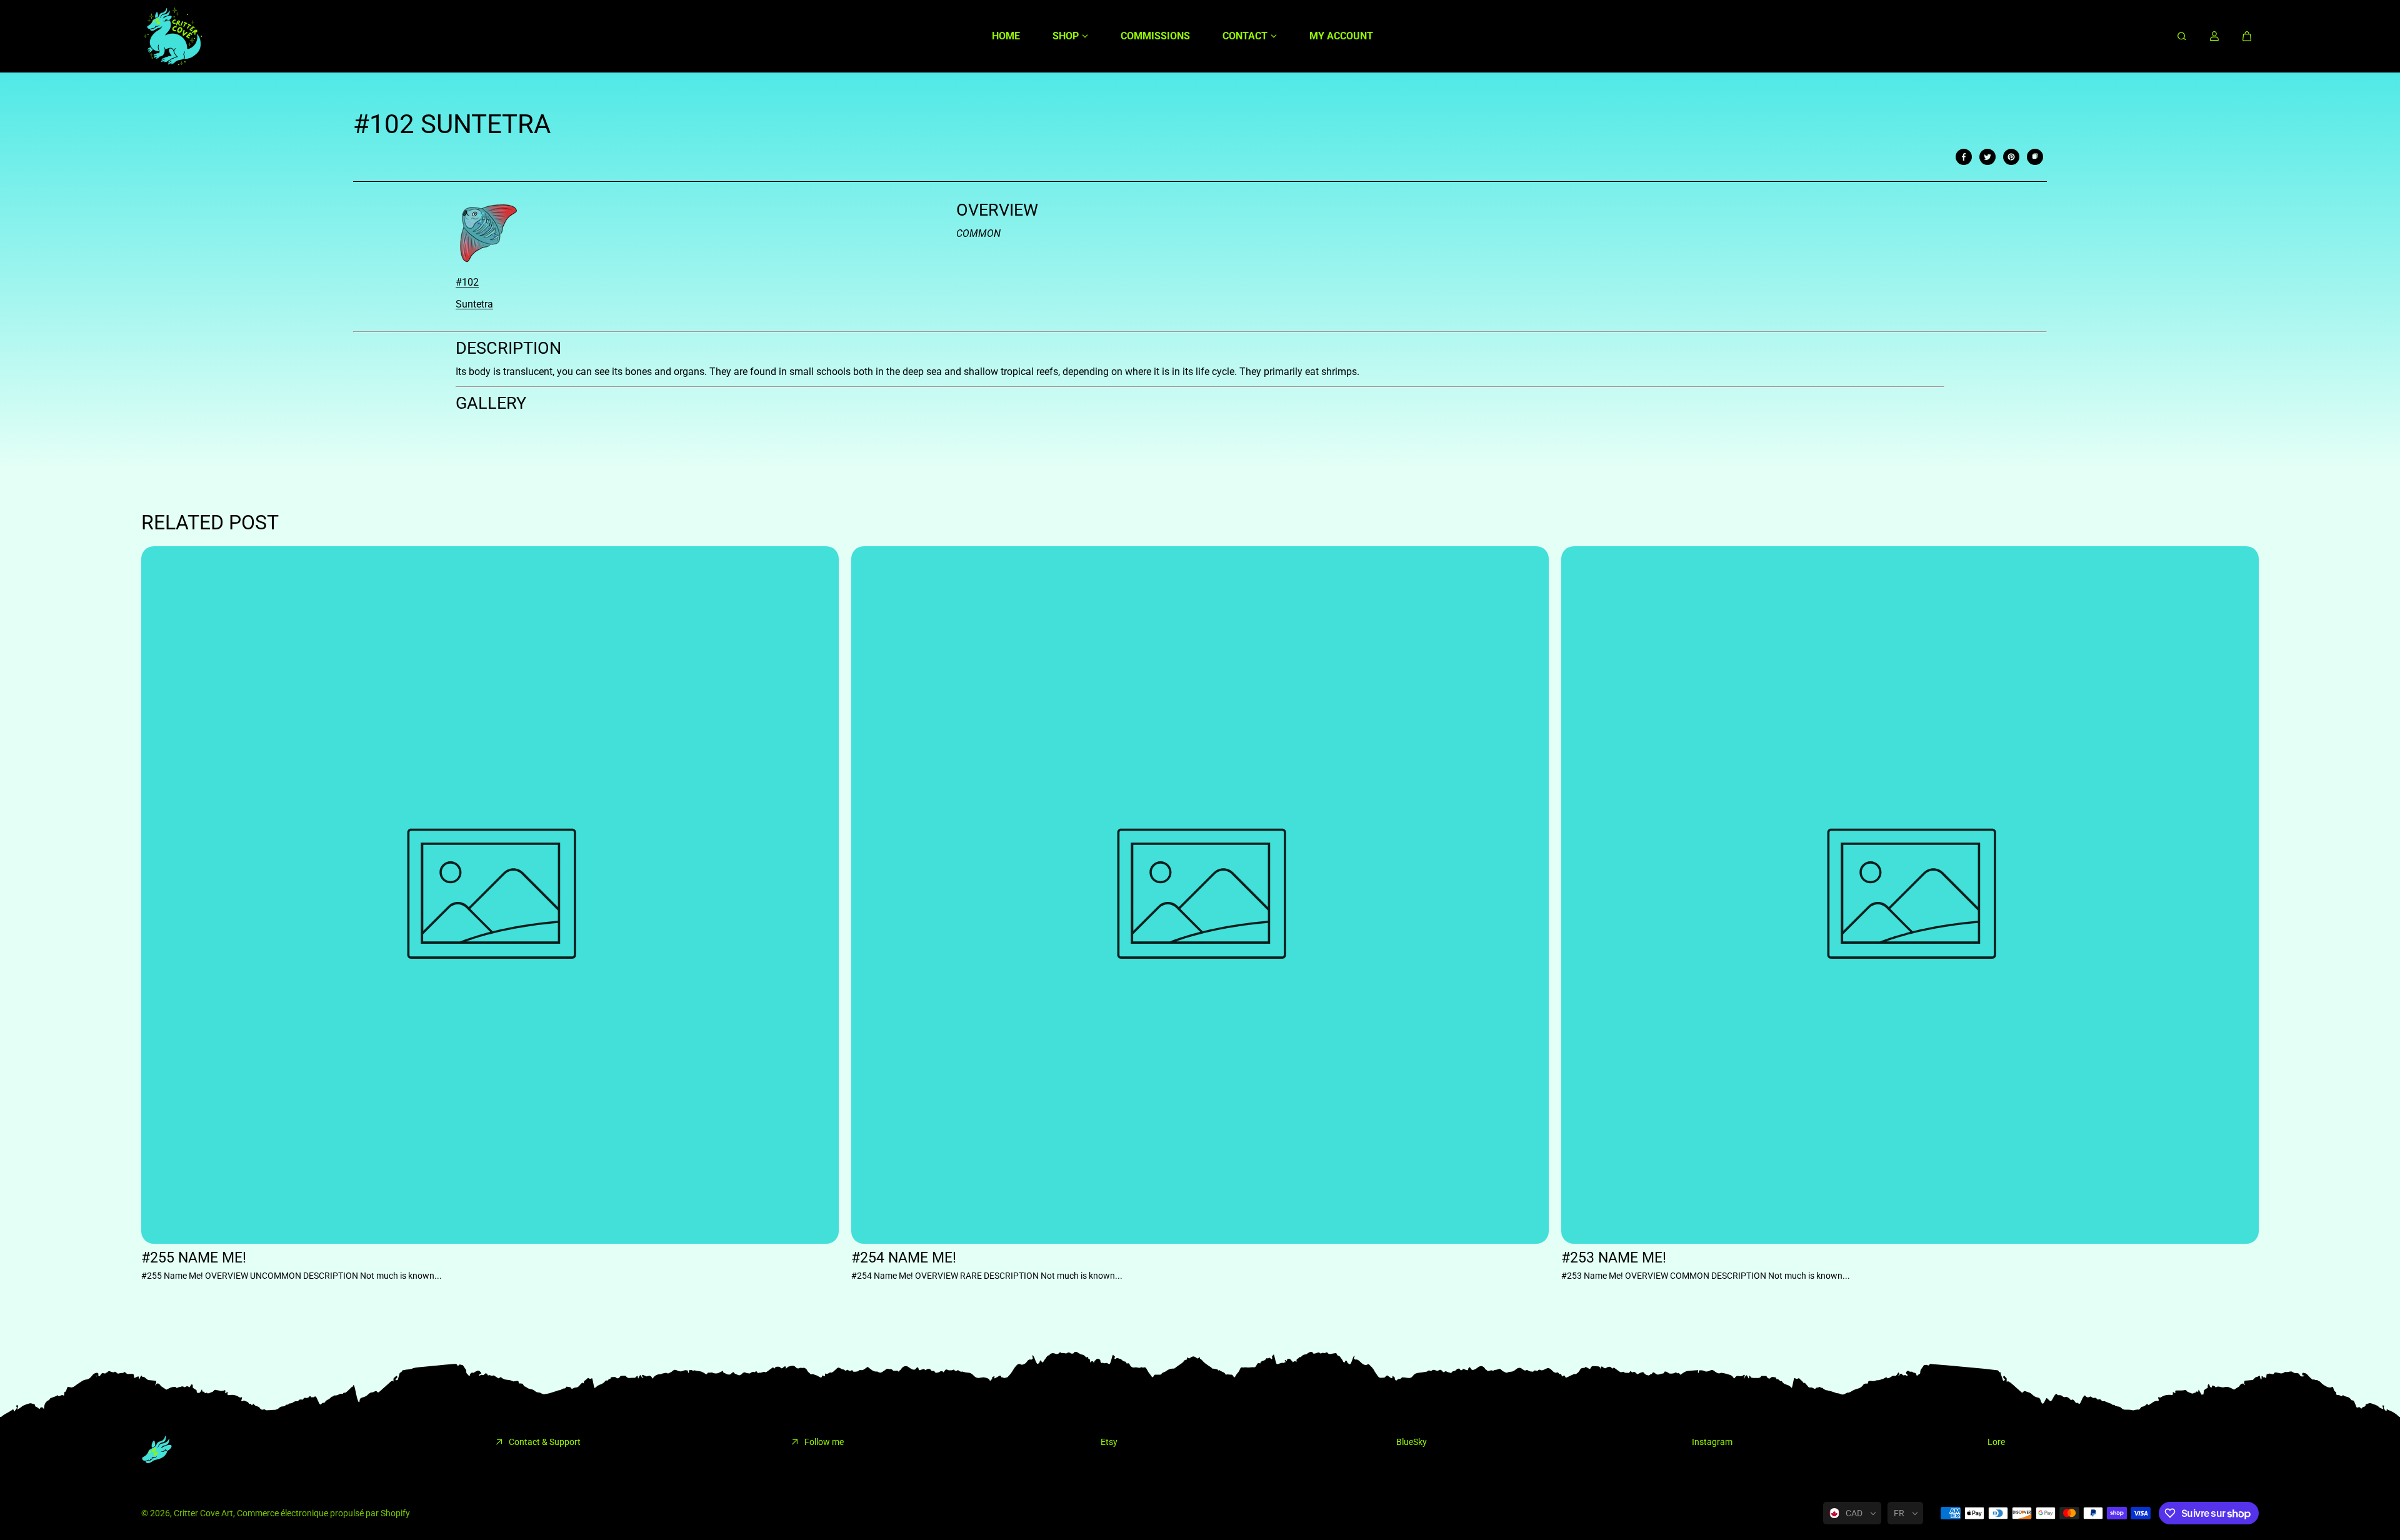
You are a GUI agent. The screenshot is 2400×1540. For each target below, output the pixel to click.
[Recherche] (2182, 36)
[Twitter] (1987, 157)
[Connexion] (2214, 36)
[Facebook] (1964, 157)
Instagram (1712, 1442)
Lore (1996, 1442)
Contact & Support (545, 1442)
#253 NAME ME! (1614, 1258)
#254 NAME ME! (904, 1258)
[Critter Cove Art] (172, 36)
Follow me (824, 1442)
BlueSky (1412, 1442)
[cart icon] (2247, 36)
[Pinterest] (2011, 157)
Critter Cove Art (203, 1513)
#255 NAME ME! (194, 1258)
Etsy (1109, 1442)
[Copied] (2035, 157)
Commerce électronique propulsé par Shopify (323, 1513)
